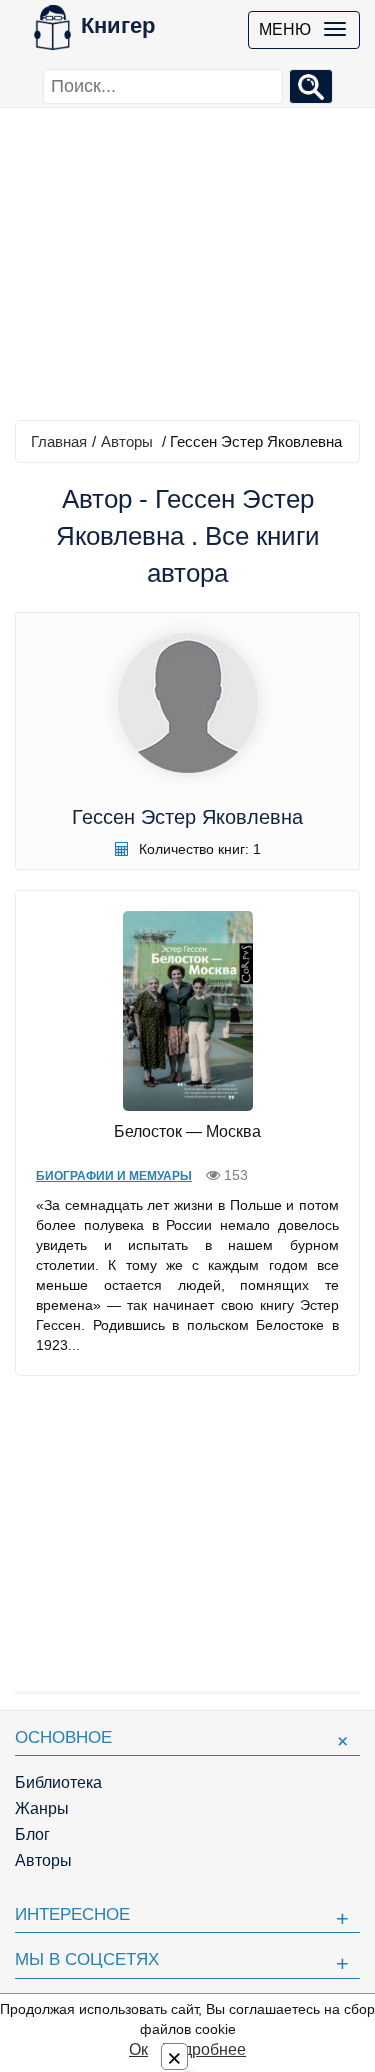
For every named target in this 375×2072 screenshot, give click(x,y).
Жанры (42, 1808)
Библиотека (58, 1782)
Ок (138, 2049)
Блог (32, 1834)
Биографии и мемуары (114, 1176)
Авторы (127, 441)
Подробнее (204, 2049)
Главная (59, 441)
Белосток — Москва (187, 1131)
